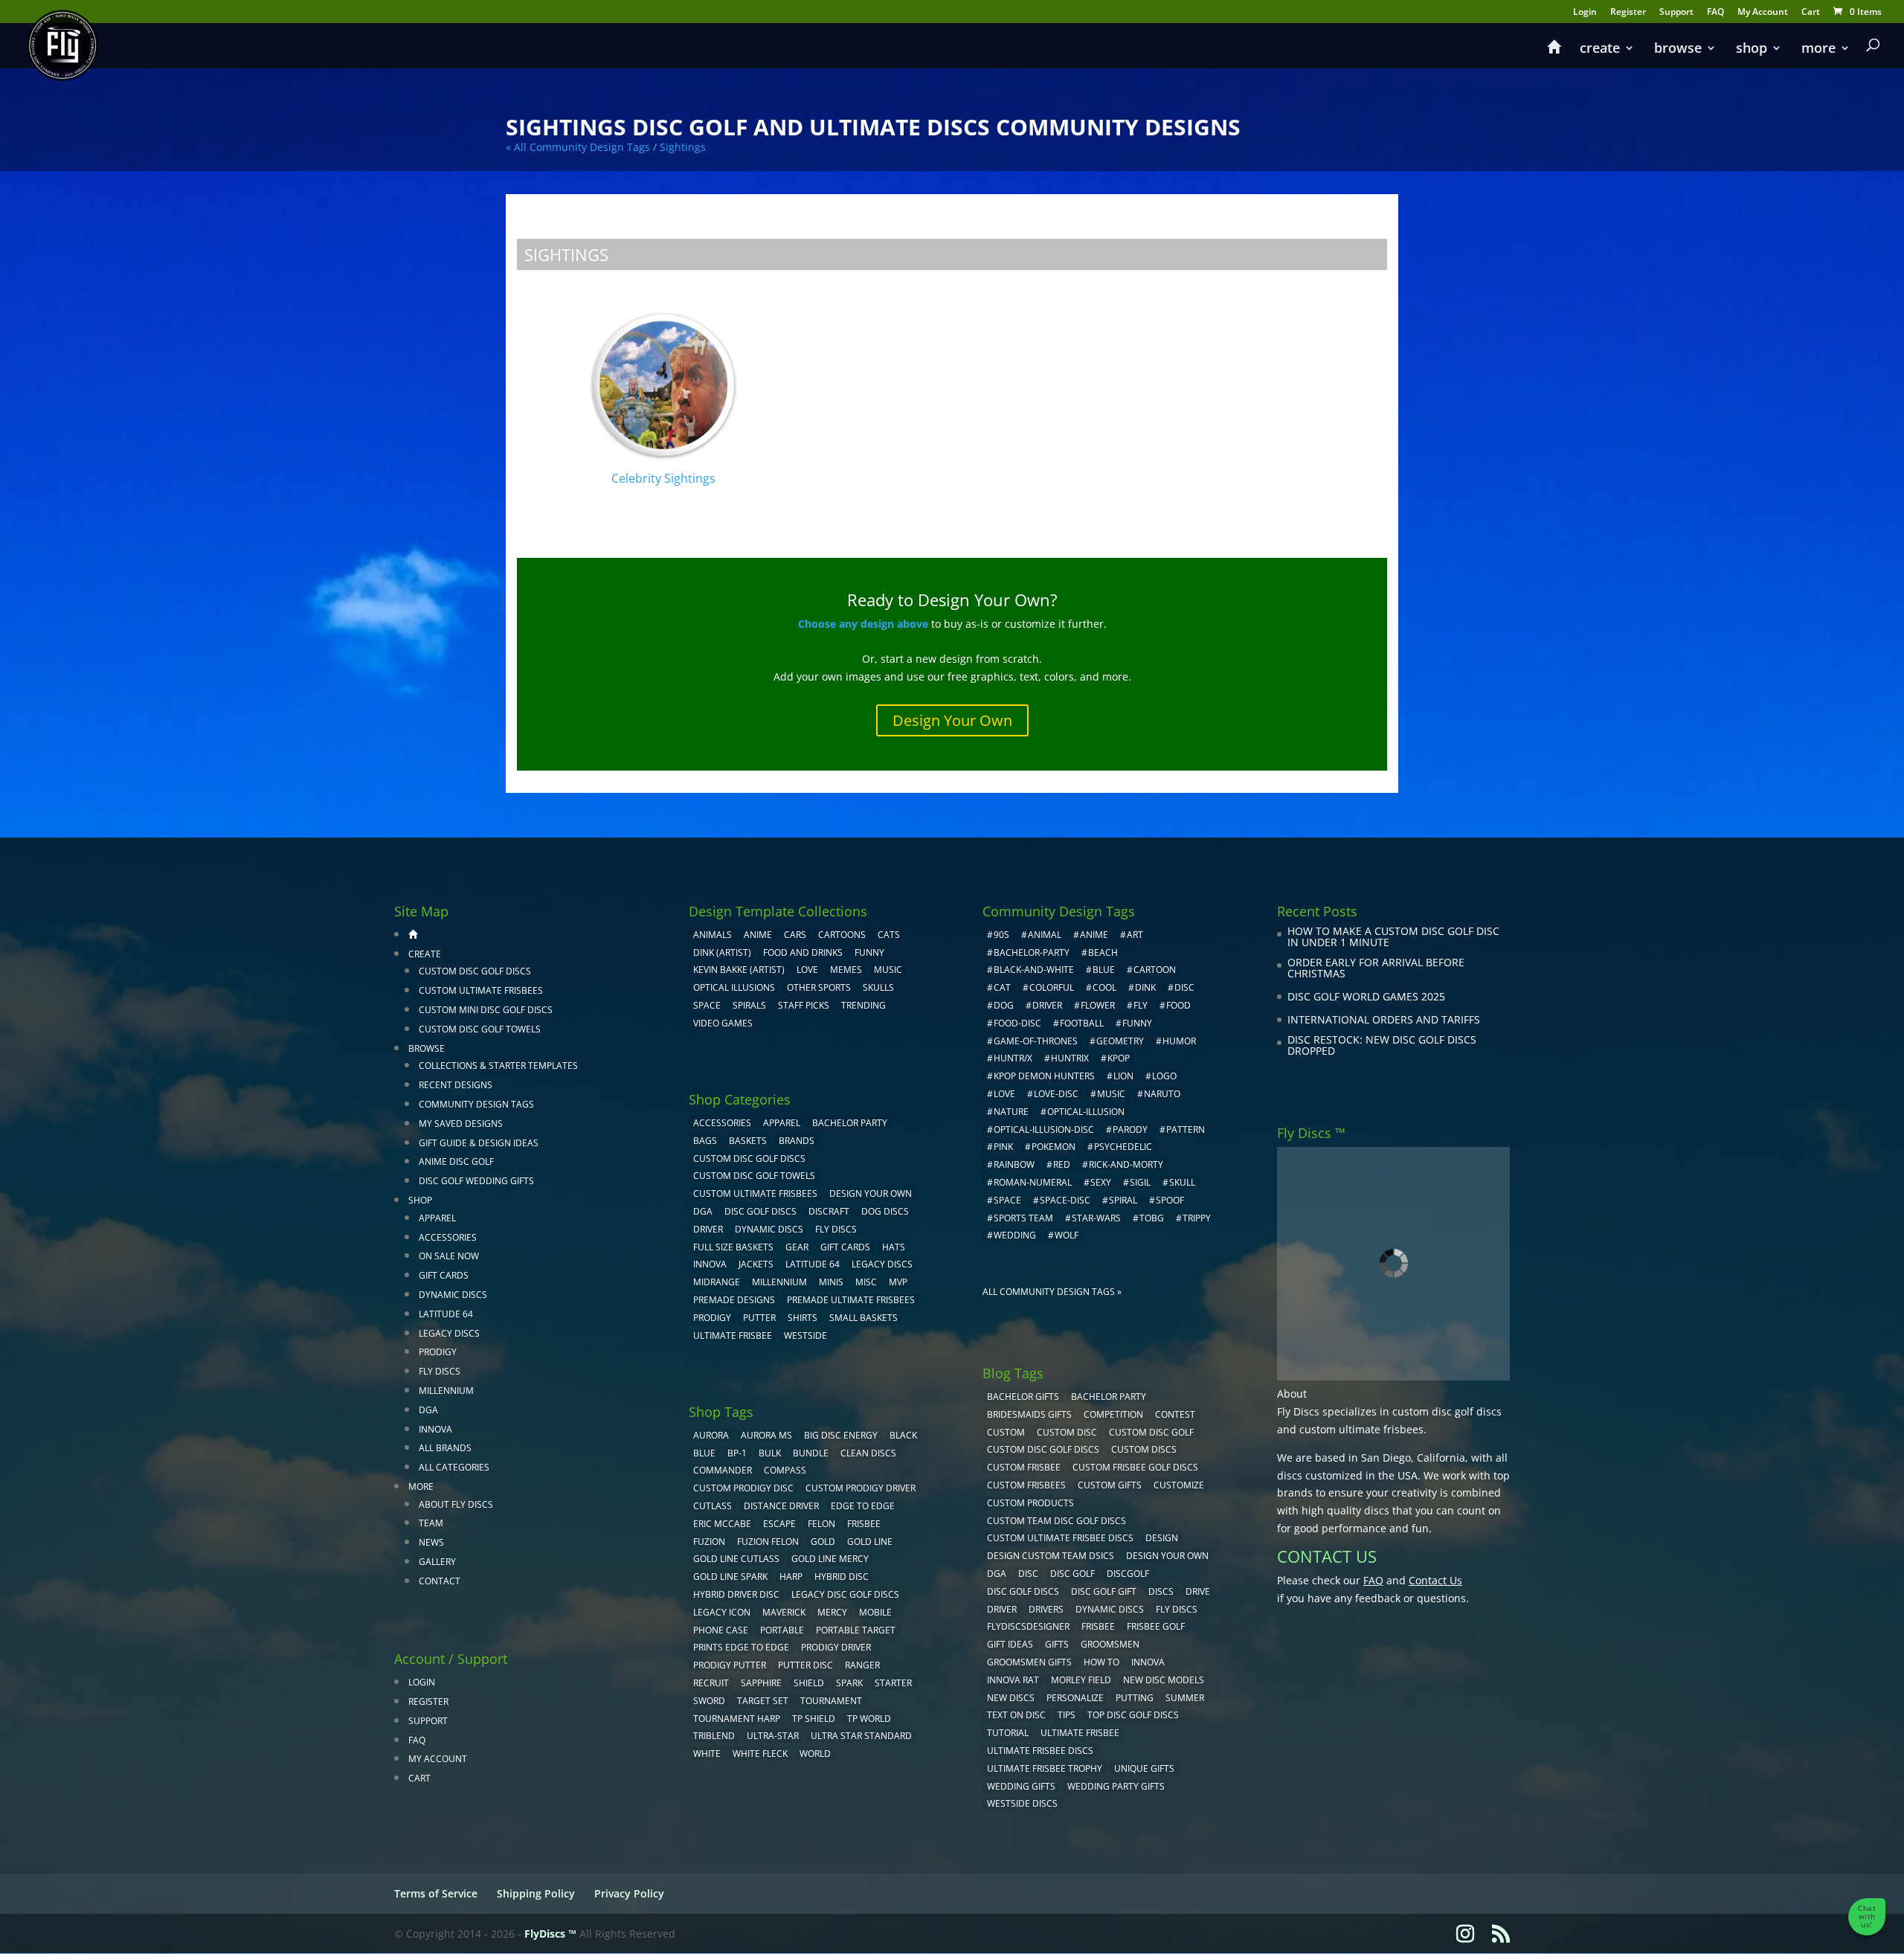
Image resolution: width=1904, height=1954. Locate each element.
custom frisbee (1024, 1467)
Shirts (803, 1318)
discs (1161, 1591)
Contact (440, 1581)
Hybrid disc (842, 1577)
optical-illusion (1086, 1112)
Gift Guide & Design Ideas (479, 1143)
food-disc (1017, 1023)
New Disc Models (1164, 1680)
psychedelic (1123, 1147)
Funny (869, 952)
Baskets (748, 1141)
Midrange (717, 1282)
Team (431, 1523)
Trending (863, 1005)
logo (1164, 1076)
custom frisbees (1026, 1485)
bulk (770, 1453)
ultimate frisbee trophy (1045, 1768)
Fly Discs (440, 1371)
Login (1585, 13)
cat (1002, 987)
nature (1011, 1112)
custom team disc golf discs (1056, 1521)
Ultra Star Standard (861, 1736)
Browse (1678, 49)
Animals (713, 935)
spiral (1123, 1200)
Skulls (878, 987)
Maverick (784, 1612)
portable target (856, 1630)
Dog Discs (885, 1211)
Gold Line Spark (730, 1577)
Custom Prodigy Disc (743, 1488)
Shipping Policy (536, 1893)
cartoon (1155, 970)
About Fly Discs (456, 1504)
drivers (1046, 1609)
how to (1101, 1662)
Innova (435, 1429)
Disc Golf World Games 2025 (1366, 996)
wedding (1015, 1235)
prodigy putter (730, 1665)
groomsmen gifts (1029, 1662)
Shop (1752, 49)
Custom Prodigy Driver (861, 1488)
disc (1184, 987)
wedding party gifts (1116, 1786)
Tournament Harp (737, 1719)
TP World (869, 1719)
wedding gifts (1021, 1786)
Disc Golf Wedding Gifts (476, 1181)
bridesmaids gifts (1029, 1414)
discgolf (1128, 1574)
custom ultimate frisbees (1361, 1429)
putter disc (805, 1665)
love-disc (1056, 1094)
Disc (1028, 1574)
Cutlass (713, 1506)
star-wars (1096, 1218)
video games (723, 1023)
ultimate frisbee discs (1040, 1751)
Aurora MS (766, 1435)
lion (1123, 1076)
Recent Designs (456, 1085)
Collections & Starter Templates (498, 1066)
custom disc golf (1151, 1432)
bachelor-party (1032, 952)
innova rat (1013, 1680)
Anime (758, 935)
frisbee (864, 1524)
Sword (709, 1701)
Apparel (437, 1218)
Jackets (756, 1264)
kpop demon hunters (1044, 1076)
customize (1179, 1485)
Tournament (831, 1701)
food (1178, 1005)
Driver (708, 1229)
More (1818, 49)
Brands (797, 1141)
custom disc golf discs (1447, 1411)
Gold (823, 1542)
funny (1137, 1023)
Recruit (711, 1683)
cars (795, 935)
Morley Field (1081, 1680)
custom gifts (1110, 1485)
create (1600, 49)
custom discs (1144, 1449)
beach (1103, 952)
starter (893, 1683)
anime (1094, 935)
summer (1185, 1698)
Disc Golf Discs (760, 1211)
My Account (1763, 13)
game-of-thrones (1036, 1041)
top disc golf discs (1133, 1715)
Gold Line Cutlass (736, 1559)
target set (763, 1701)
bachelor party (1109, 1397)
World (815, 1754)
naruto (1162, 1094)
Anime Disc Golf (456, 1161)
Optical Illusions (734, 987)
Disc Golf (1072, 1574)
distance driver (781, 1506)
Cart (1811, 13)
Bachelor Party (850, 1123)
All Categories (454, 1467)
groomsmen (1110, 1644)
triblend (714, 1736)
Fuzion (709, 1542)
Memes (846, 970)
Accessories (448, 1237)
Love (807, 970)
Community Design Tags (476, 1104)
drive (1198, 1591)
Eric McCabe (722, 1524)
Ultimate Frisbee (733, 1336)
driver (1047, 1005)
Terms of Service (436, 1893)
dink (1145, 987)
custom (1006, 1432)
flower (1098, 1005)
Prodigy (438, 1352)
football (1082, 1023)
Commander (723, 1470)
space (1007, 1200)
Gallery (437, 1562)
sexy (1101, 1182)
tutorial (1008, 1733)
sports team (1023, 1218)
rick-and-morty (1126, 1164)
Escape (779, 1524)
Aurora (711, 1435)
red (1062, 1164)
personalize (1075, 1698)
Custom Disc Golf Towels (480, 1029)
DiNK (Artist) (722, 952)
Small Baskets (863, 1318)
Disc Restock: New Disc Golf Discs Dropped (1382, 1045)
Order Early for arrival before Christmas (1376, 968)
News (431, 1542)
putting (1135, 1698)
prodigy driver (836, 1647)
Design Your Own (952, 720)
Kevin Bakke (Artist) (739, 970)
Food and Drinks (803, 952)
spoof (1170, 1200)
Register (1628, 13)
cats (889, 935)
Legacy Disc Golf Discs (845, 1594)
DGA (428, 1410)
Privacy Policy (629, 1893)
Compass (785, 1470)
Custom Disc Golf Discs (475, 971)
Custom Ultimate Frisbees (481, 990)
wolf (1067, 1235)
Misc (866, 1282)
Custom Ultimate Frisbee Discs (1060, 1538)
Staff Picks (804, 1005)
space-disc (1065, 1200)
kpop (1119, 1058)
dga (997, 1574)
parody (1130, 1129)
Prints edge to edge (741, 1647)
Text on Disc (1016, 1715)
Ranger (862, 1665)
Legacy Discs (449, 1333)
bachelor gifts (1023, 1397)
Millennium (446, 1391)
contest (1175, 1414)
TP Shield (814, 1719)
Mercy (832, 1612)
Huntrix (1070, 1058)
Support (1676, 13)
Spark (849, 1683)
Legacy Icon (722, 1612)
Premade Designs (734, 1300)
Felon (821, 1524)
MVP (898, 1282)
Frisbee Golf (1156, 1626)
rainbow (1014, 1164)
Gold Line (870, 1542)
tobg (1152, 1218)
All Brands (445, 1448)
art (1135, 935)
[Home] (1554, 54)
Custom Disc (1067, 1432)
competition (1113, 1414)
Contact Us (1435, 1580)
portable (782, 1630)
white (707, 1754)
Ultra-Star (773, 1736)
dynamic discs (1110, 1609)
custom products (1030, 1503)
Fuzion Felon (768, 1542)
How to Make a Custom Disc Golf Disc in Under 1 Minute (1393, 937)
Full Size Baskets (733, 1247)
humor (1179, 1041)
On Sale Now (449, 1256)
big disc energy (841, 1435)
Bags (705, 1141)
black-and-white (1034, 970)
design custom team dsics (1051, 1556)
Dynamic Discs (453, 1295)
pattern (1186, 1129)
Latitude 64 (446, 1314)
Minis (831, 1282)
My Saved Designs (461, 1124)
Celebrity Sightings (663, 478)
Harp (791, 1577)
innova (1148, 1662)
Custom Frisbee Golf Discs (1135, 1467)
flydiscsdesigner (1028, 1626)
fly (1141, 1005)
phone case (721, 1630)
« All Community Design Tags (578, 147)
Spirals (749, 1005)
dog (1004, 1005)
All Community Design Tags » (1052, 1292)
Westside (805, 1336)
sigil (1140, 1182)
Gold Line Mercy (830, 1559)
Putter (759, 1318)
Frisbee (1098, 1626)
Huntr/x (1013, 1058)
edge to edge (863, 1506)
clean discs (868, 1453)
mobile (875, 1612)
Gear (797, 1247)
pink (1003, 1147)
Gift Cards (444, 1275)
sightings (683, 147)
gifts (1057, 1644)
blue (704, 1453)
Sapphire (761, 1683)
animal (1045, 935)
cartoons (842, 935)
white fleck (760, 1754)
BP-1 (737, 1453)
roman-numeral (1033, 1182)
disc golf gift (1104, 1591)
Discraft (829, 1211)
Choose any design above (863, 624)
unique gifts (1144, 1768)
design (1162, 1538)
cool (1104, 987)
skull (1182, 1182)
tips (1067, 1715)
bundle (811, 1453)
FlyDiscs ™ (550, 1934)
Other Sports (819, 987)
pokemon (1054, 1147)
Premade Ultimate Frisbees (851, 1300)
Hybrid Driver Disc (736, 1594)
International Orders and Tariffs (1384, 1019)
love (1004, 1094)
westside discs (1022, 1803)
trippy (1197, 1218)
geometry (1120, 1041)
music (888, 970)
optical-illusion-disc (1044, 1129)
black (903, 1435)
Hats (894, 1247)
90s (1001, 935)
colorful (1052, 987)
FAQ (1715, 13)
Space (707, 1005)
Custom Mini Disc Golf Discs (486, 1010)
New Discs (1011, 1698)
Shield (809, 1683)
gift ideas (1010, 1644)
